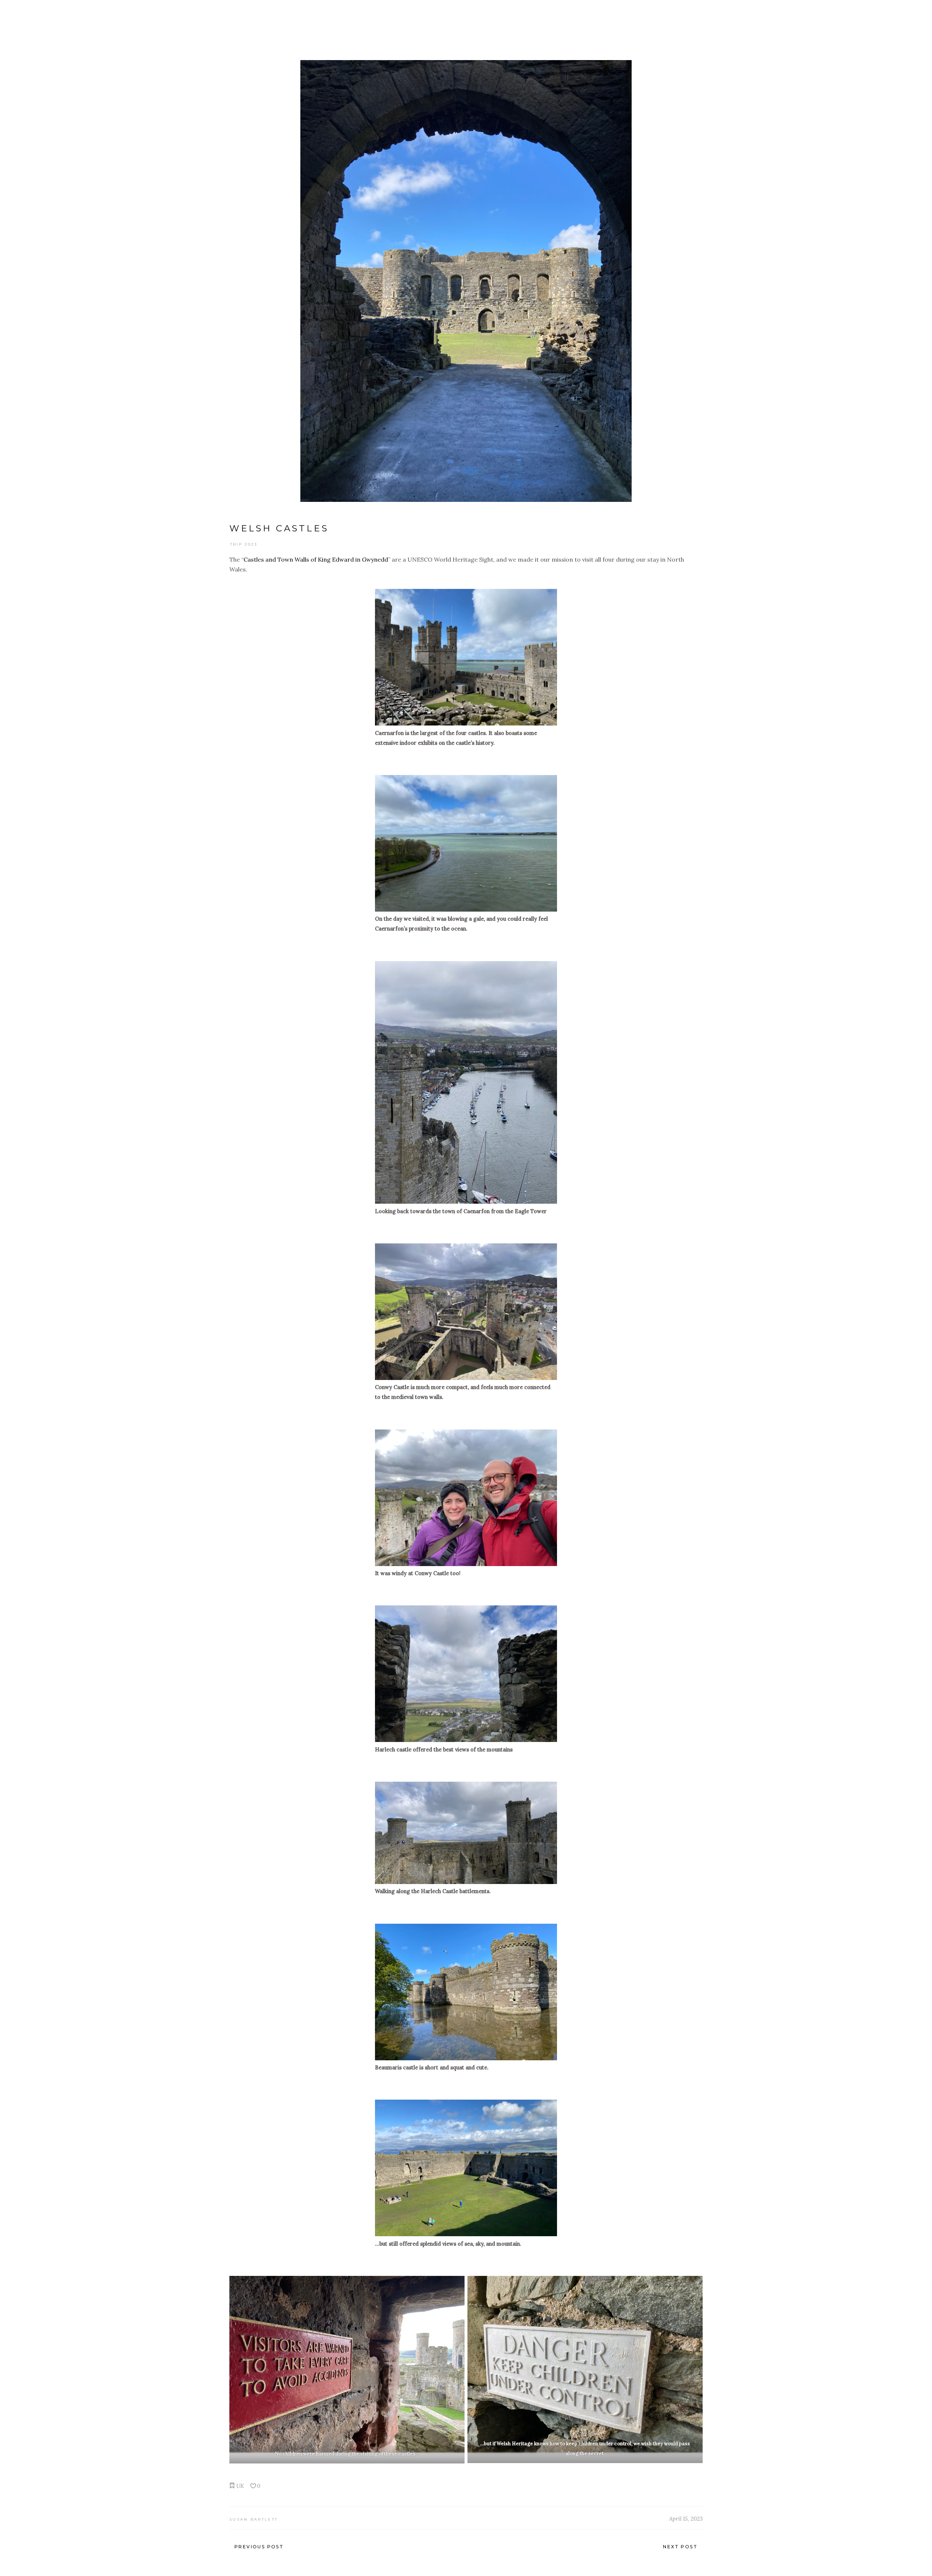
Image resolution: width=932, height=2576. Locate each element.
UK (240, 2486)
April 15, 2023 (686, 2519)
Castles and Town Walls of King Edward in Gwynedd (316, 559)
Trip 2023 (244, 544)
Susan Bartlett (254, 2519)
